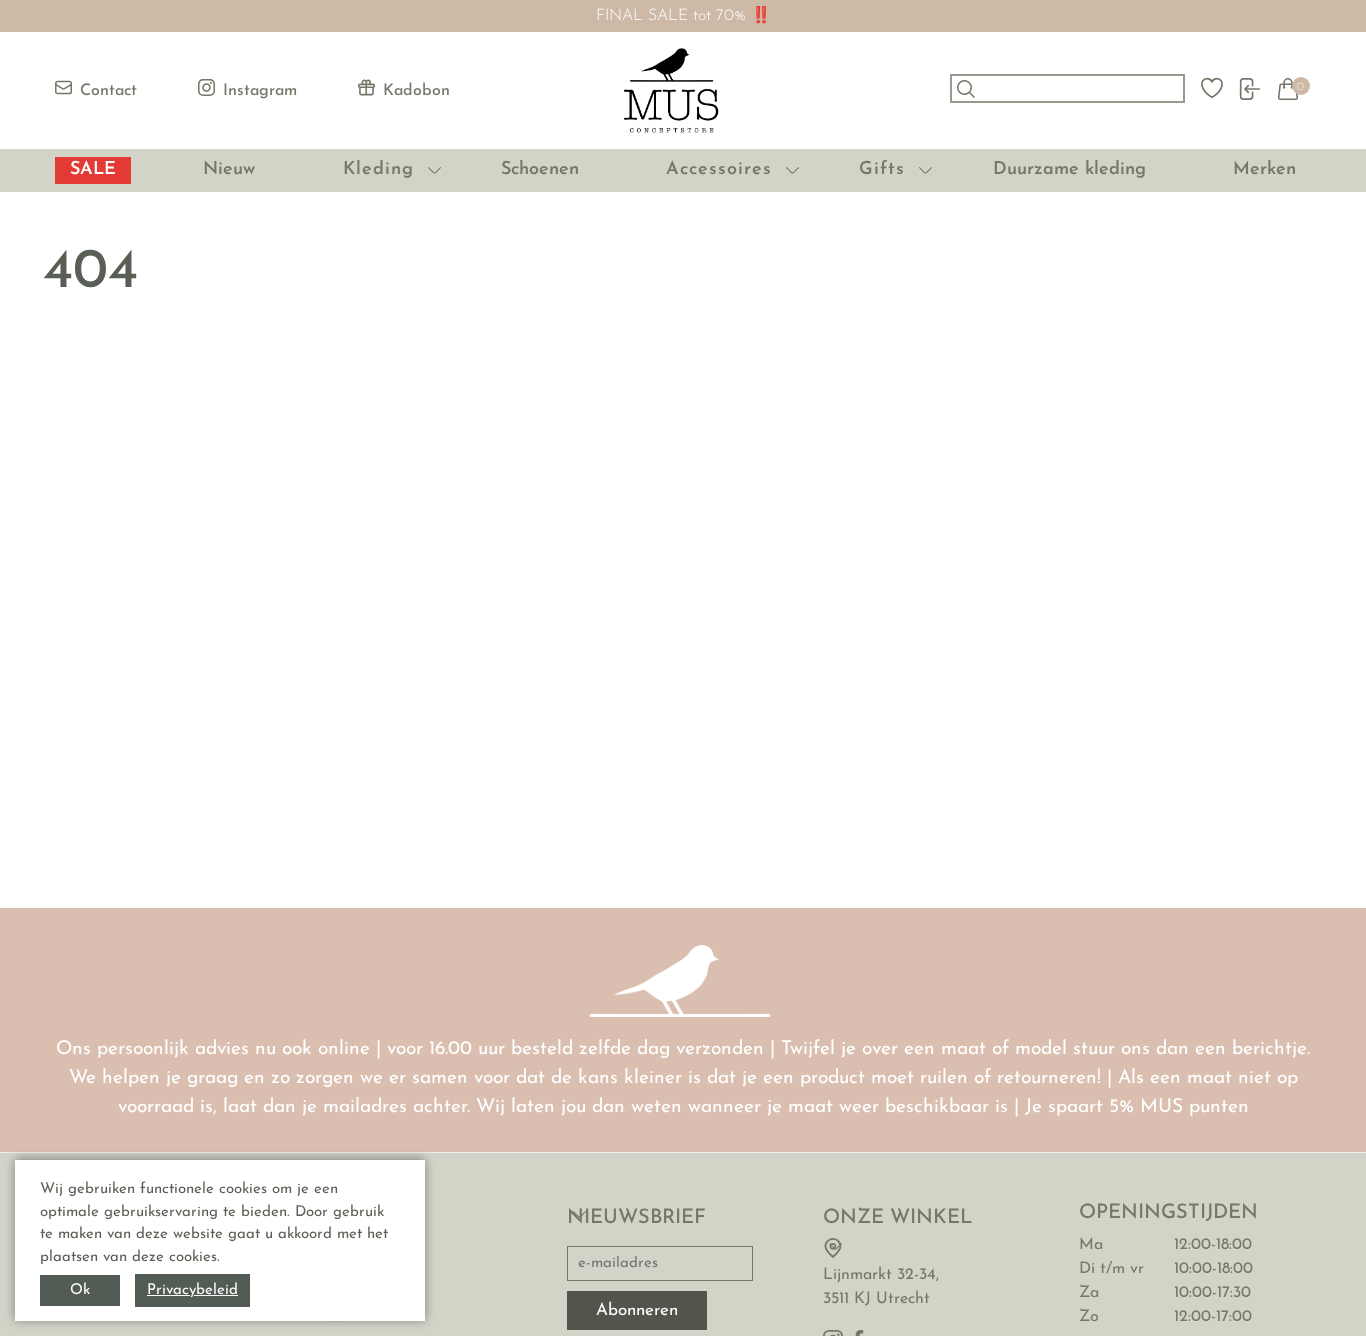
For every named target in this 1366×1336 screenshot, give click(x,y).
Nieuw (229, 170)
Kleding (378, 170)
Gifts (882, 170)
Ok (80, 1290)
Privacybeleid (192, 1290)
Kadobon (416, 91)
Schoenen (540, 170)
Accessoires (719, 170)
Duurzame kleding (1069, 170)
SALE (93, 170)
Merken (1264, 170)
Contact (108, 91)
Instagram (260, 91)
